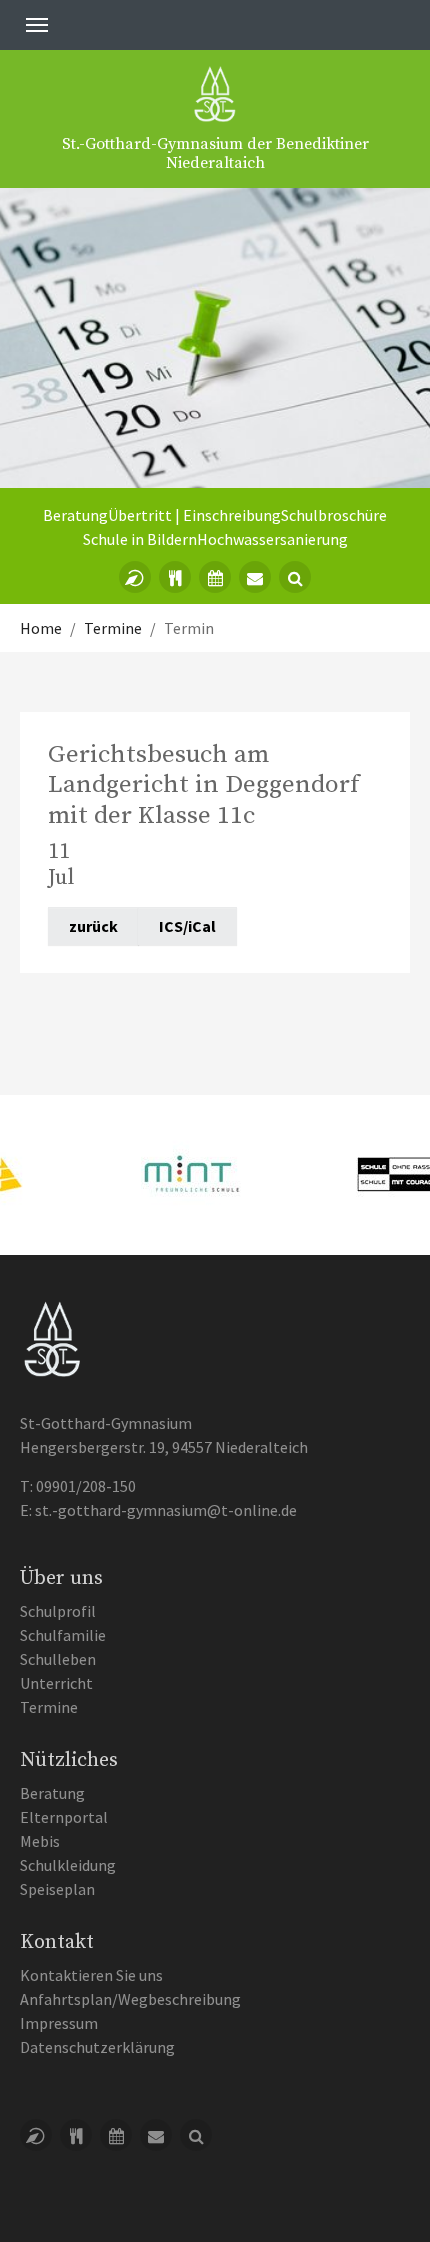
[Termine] (215, 577)
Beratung (75, 515)
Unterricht (56, 1683)
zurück (93, 926)
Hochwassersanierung (272, 539)
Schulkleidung (68, 1865)
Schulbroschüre (334, 515)
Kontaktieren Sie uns (91, 1975)
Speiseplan (57, 1889)
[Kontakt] (255, 577)
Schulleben (58, 1659)
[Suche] (295, 577)
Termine (49, 1707)
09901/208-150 (86, 1486)
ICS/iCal (187, 926)
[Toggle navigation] (37, 25)
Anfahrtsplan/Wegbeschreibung (130, 1999)
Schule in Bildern (140, 539)
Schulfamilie (63, 1635)
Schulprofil (58, 1611)
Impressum (59, 2023)
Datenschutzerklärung (97, 2047)
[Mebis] (135, 577)
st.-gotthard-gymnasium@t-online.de (166, 1510)
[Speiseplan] (175, 577)
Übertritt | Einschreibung (194, 515)
